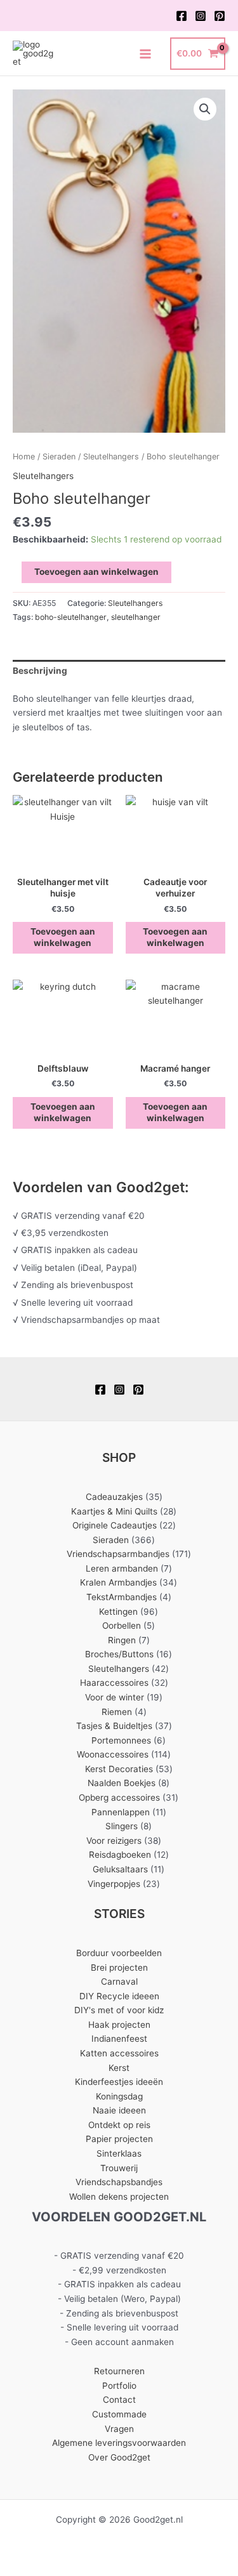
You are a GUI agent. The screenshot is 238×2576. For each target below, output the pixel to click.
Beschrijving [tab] (40, 671)
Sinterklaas (119, 2153)
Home (24, 457)
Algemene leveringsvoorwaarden (119, 2443)
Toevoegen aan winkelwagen (96, 572)
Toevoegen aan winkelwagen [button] (63, 937)
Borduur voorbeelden (119, 1953)
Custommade (119, 2414)
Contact (119, 2400)
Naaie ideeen (119, 2110)
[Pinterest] (220, 16)
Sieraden (59, 457)
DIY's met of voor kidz (119, 2010)
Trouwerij (119, 2168)
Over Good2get (119, 2457)
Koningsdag (119, 2096)
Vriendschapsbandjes (119, 2182)
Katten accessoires (119, 2053)
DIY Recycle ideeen (119, 1996)
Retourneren (119, 2371)
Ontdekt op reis (119, 2125)
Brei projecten (119, 1968)
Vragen (119, 2429)
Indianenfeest (119, 2039)
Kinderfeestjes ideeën (119, 2082)
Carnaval (119, 1981)
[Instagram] (201, 16)
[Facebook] (182, 16)
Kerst (119, 2068)
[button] (205, 109)
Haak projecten (119, 2025)
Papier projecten (119, 2139)
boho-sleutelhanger (71, 617)
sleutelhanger (136, 617)
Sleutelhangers (111, 457)
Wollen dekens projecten (119, 2197)
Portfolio (119, 2386)
